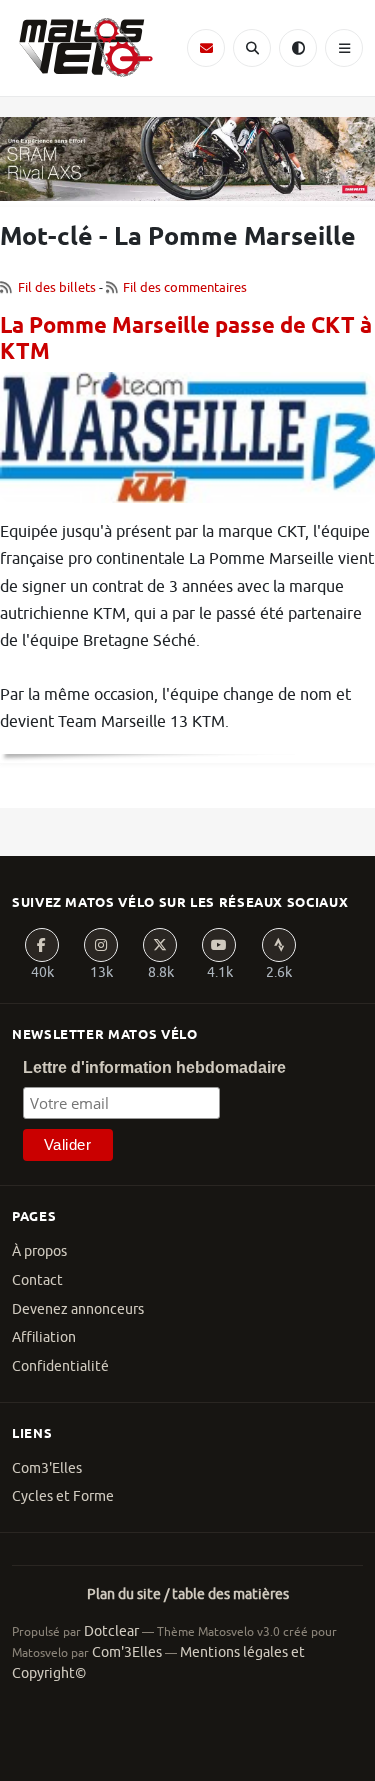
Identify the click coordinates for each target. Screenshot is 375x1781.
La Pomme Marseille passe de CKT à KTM (186, 340)
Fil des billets (57, 287)
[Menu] (344, 48)
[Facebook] (42, 945)
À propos (39, 1251)
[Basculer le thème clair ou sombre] (298, 48)
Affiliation (44, 1337)
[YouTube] (219, 945)
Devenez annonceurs (78, 1309)
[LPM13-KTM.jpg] (187, 445)
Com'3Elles (127, 1652)
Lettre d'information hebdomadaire (154, 1067)
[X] (160, 945)
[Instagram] (101, 945)
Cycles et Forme (63, 1496)
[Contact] (206, 48)
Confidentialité (60, 1366)
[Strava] (279, 945)
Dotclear (111, 1631)
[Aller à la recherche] (252, 48)
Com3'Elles (47, 1468)
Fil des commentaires (185, 287)
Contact (37, 1280)
